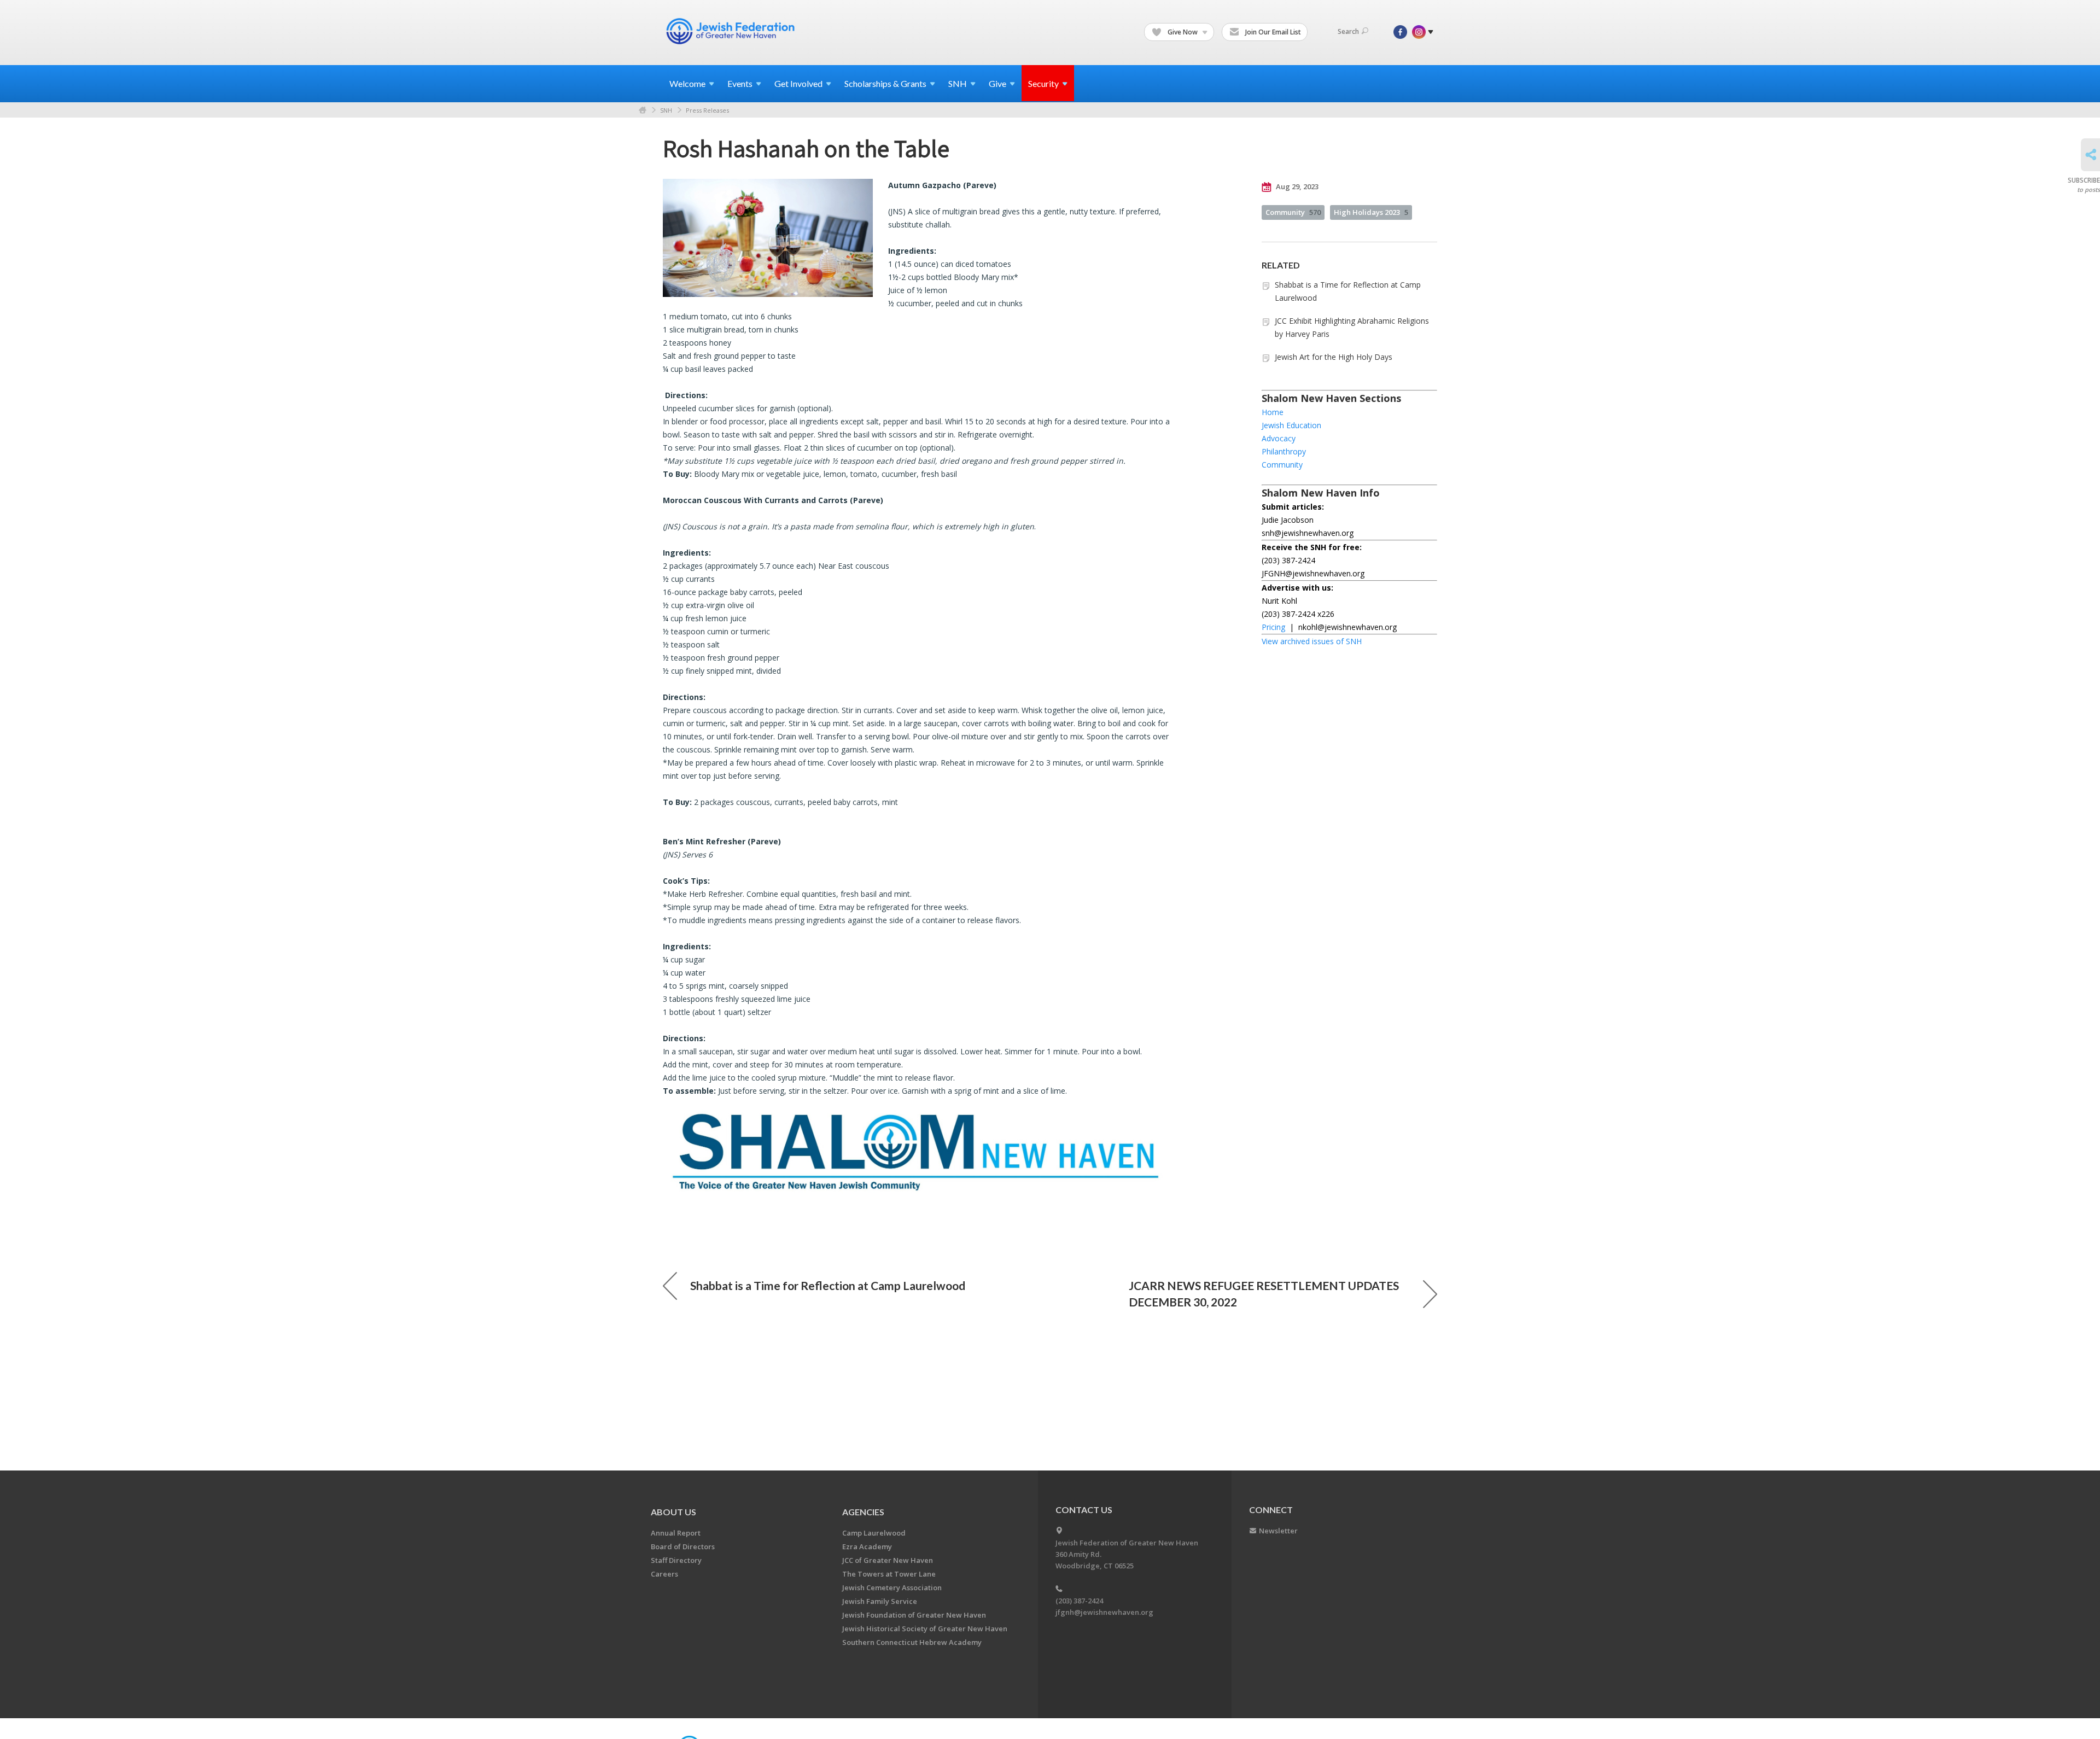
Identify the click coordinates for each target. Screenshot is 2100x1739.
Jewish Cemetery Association (892, 1588)
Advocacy (1279, 438)
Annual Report (676, 1533)
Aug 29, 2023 (1296, 186)
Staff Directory (676, 1560)
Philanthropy (1284, 451)
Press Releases (707, 110)
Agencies (863, 1512)
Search (1348, 31)
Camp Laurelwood (874, 1533)
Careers (664, 1574)
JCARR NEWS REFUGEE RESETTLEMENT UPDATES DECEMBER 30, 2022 (1264, 1294)
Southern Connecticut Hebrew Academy (912, 1642)
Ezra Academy (867, 1547)
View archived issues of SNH (1312, 641)
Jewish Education (1291, 425)
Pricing (1273, 627)
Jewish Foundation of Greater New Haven (914, 1615)
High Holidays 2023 (1371, 212)
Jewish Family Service (880, 1601)
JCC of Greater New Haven (888, 1560)
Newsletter (1278, 1531)
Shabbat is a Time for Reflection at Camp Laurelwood (828, 1285)
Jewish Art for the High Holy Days (1334, 357)
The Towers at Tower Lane (889, 1574)
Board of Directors (683, 1547)
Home (643, 110)
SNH (666, 110)
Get (798, 83)
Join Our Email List (1272, 32)
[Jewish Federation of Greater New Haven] (732, 31)
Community (1293, 212)
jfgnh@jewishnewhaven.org (1104, 1612)
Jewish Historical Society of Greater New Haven (925, 1629)
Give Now (1183, 32)
